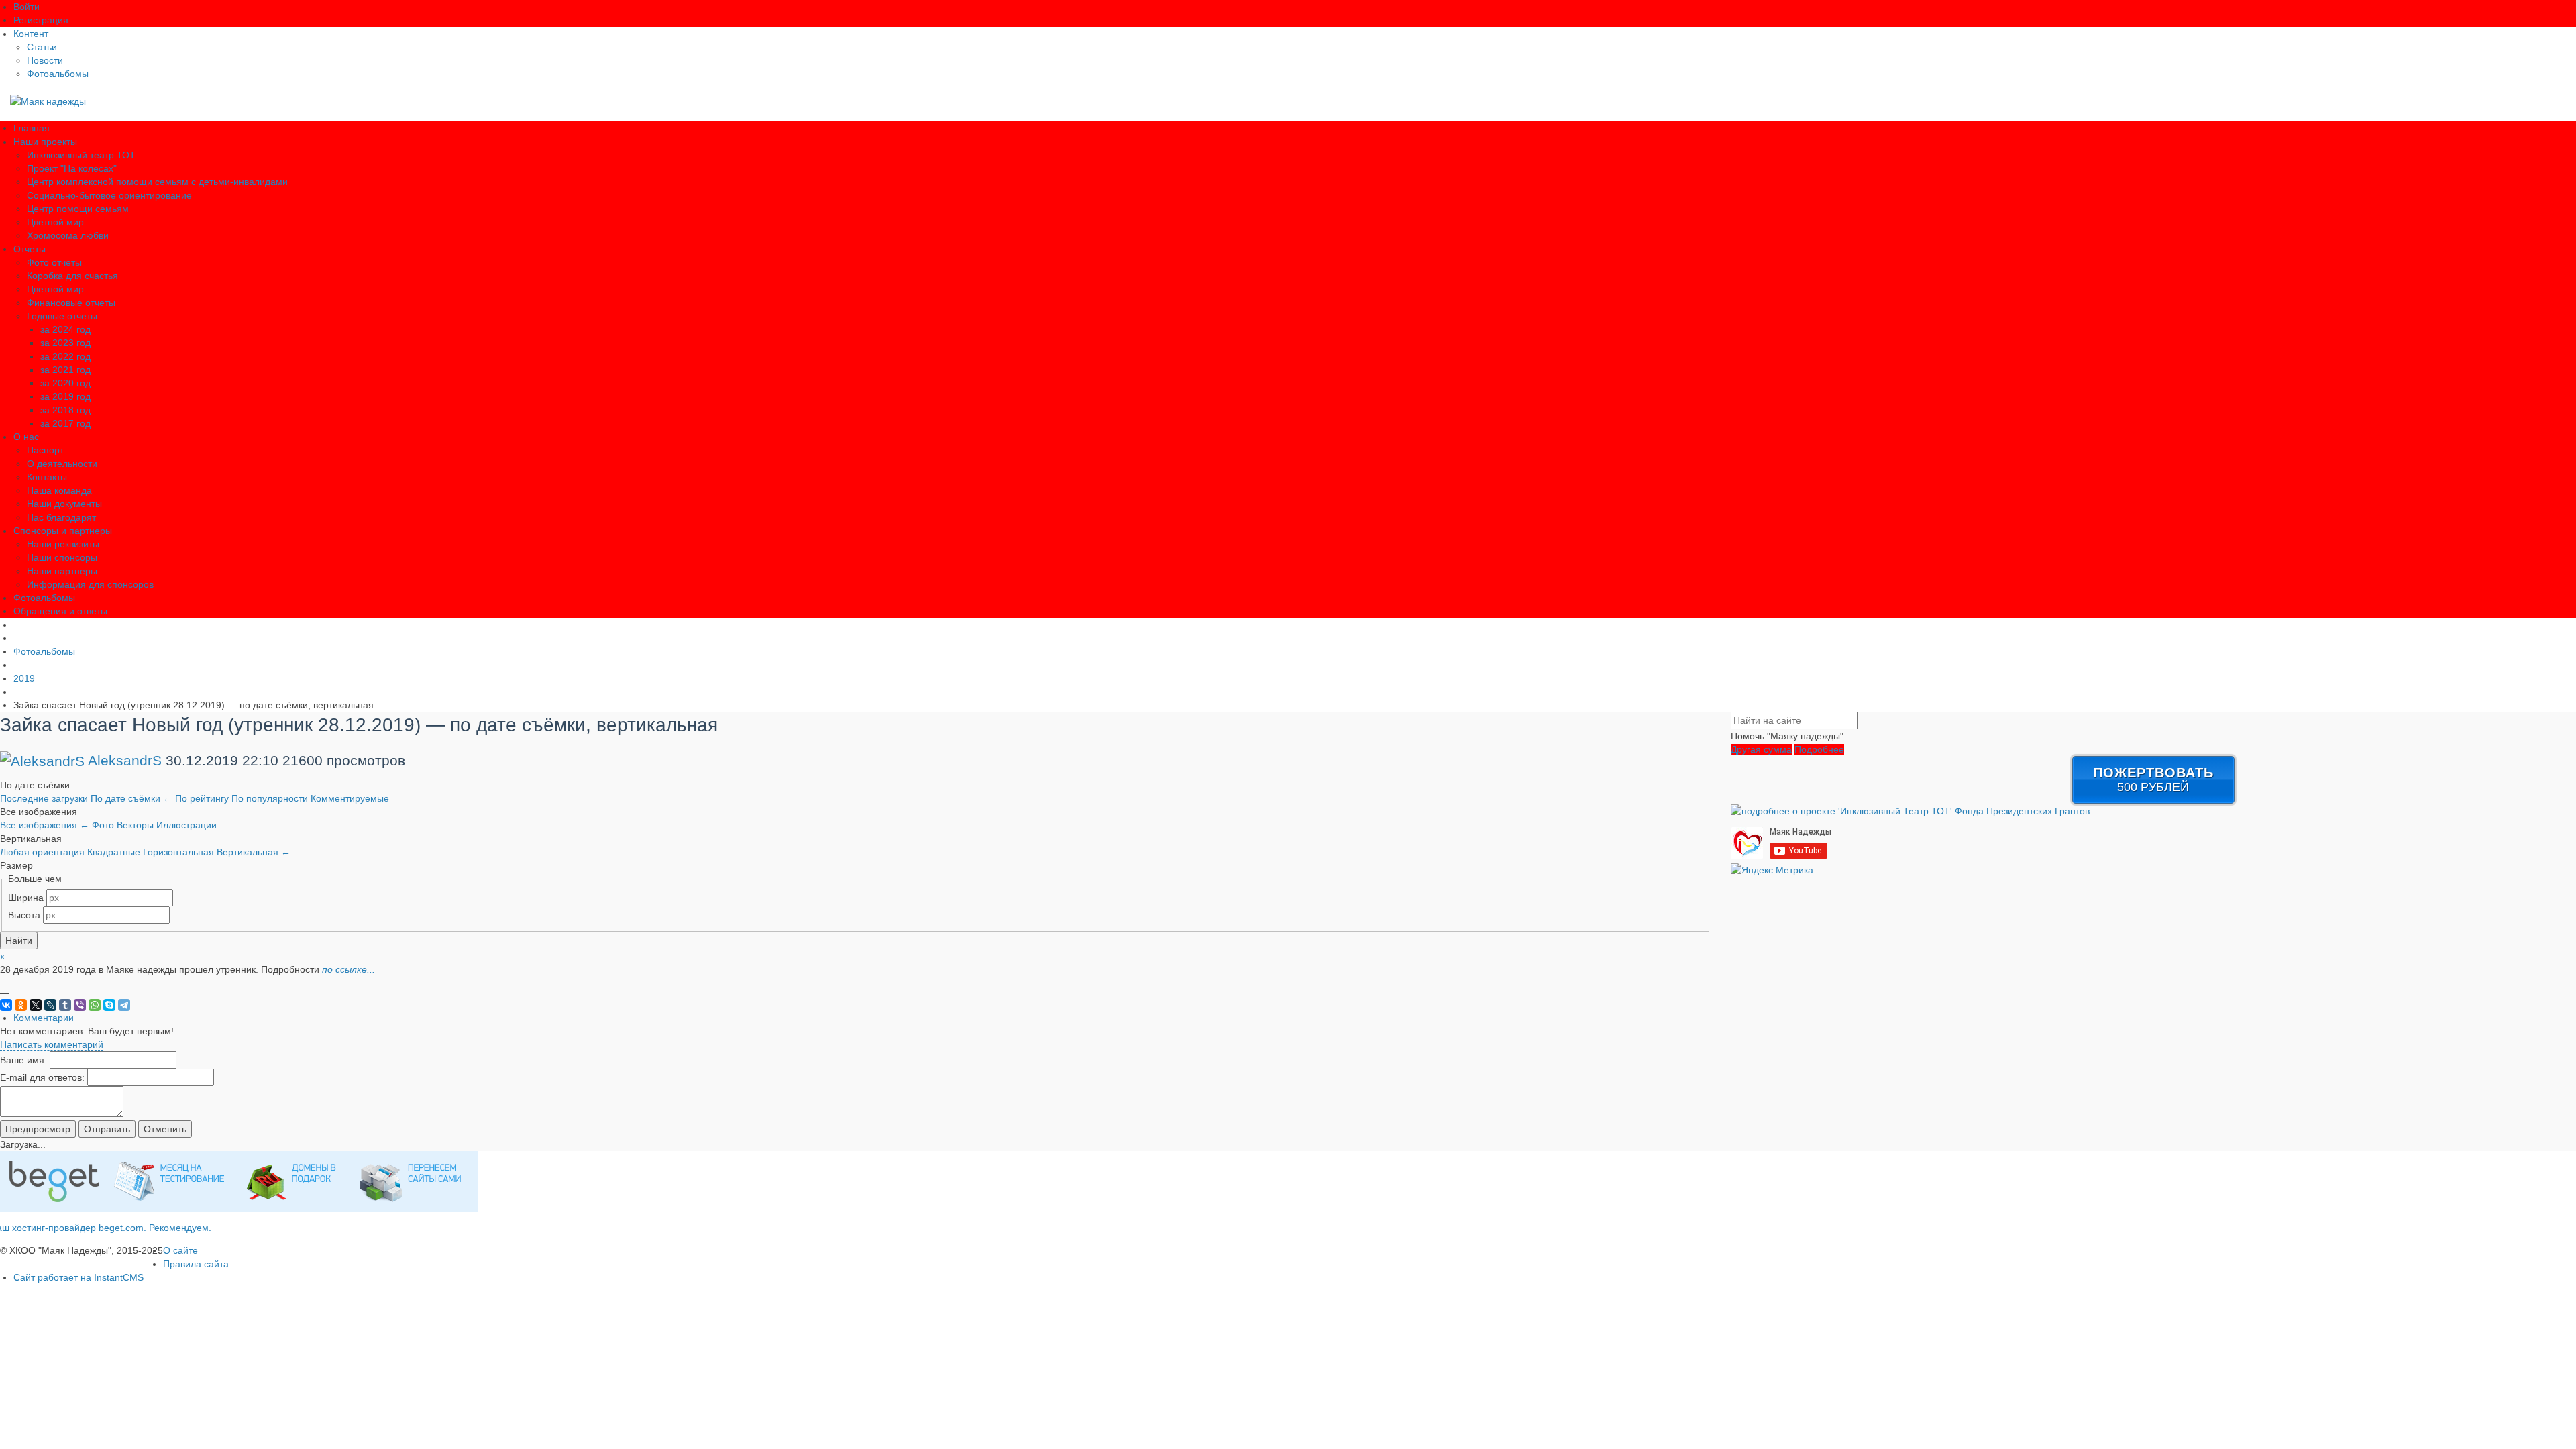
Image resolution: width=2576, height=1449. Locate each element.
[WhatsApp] (95, 1005)
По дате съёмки (131, 798)
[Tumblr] (65, 1005)
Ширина (26, 898)
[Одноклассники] (21, 1005)
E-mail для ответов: (42, 1077)
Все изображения (45, 825)
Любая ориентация (44, 852)
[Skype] (109, 1005)
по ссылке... (348, 969)
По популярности (271, 798)
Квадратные (115, 852)
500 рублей (2153, 780)
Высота (24, 915)
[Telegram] (124, 1005)
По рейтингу (203, 798)
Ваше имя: (23, 1060)
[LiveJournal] (50, 1005)
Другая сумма (1761, 749)
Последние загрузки (45, 798)
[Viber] (80, 1005)
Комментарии (44, 1018)
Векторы (137, 825)
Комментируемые (350, 798)
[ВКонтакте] (6, 1005)
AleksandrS (125, 760)
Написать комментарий (52, 1044)
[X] (36, 1005)
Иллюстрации (186, 825)
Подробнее (1819, 749)
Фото (104, 825)
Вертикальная (254, 852)
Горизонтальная (180, 852)
